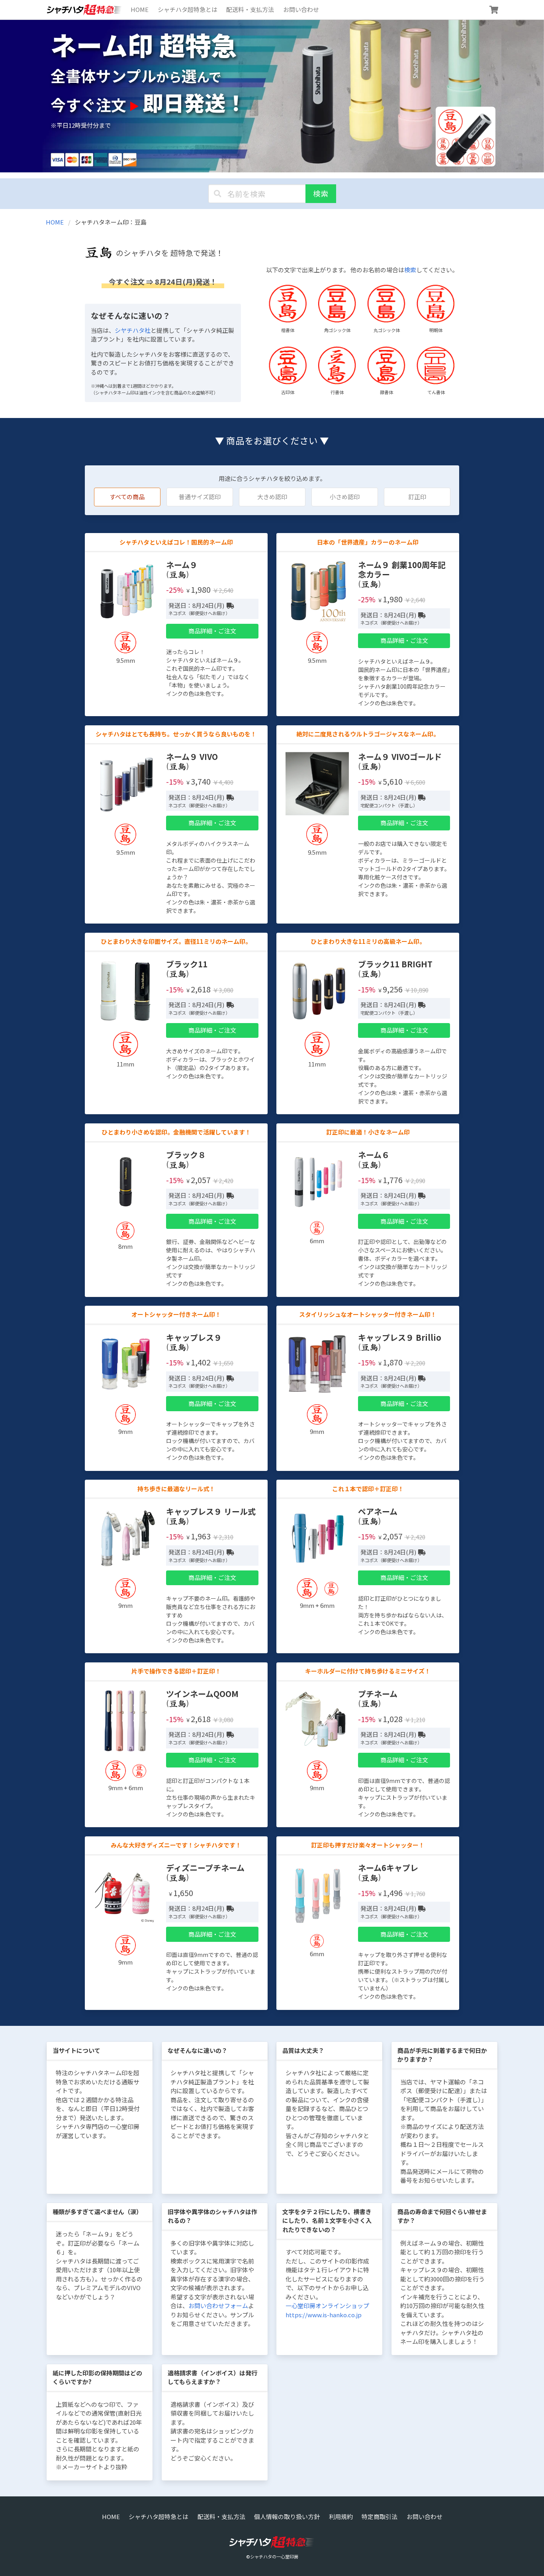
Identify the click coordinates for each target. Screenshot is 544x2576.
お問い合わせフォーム (218, 2306)
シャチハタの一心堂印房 (274, 2556)
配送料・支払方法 (250, 9)
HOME (140, 9)
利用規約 (341, 2516)
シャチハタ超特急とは (188, 9)
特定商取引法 (380, 2516)
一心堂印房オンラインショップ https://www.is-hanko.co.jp (327, 2310)
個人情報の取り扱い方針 (287, 2516)
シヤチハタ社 (133, 330)
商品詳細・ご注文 (212, 631)
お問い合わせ (301, 9)
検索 (321, 193)
